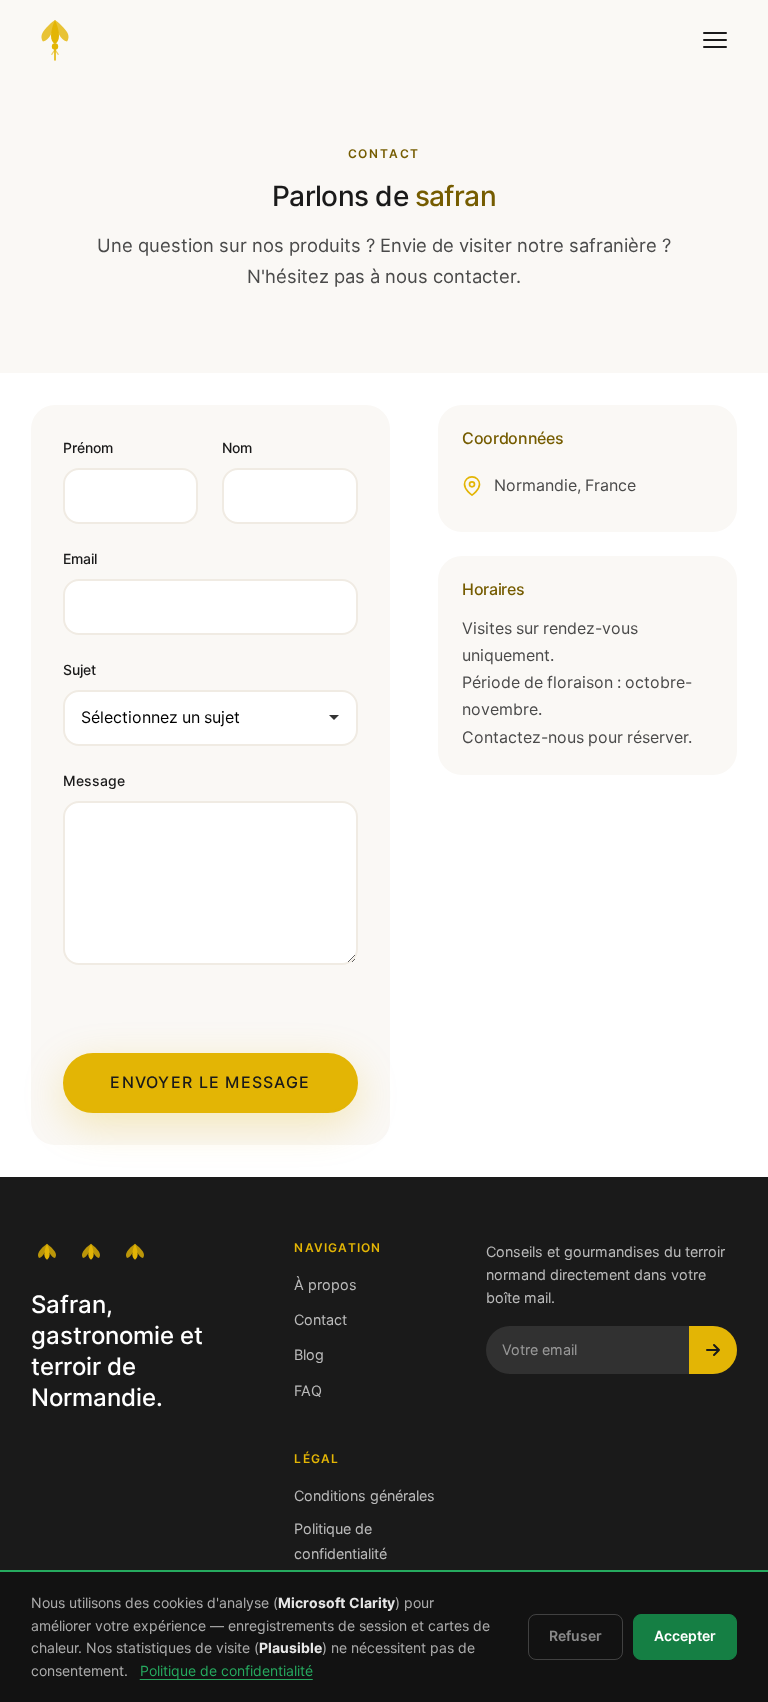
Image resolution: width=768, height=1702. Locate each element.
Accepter (685, 1636)
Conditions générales (364, 1496)
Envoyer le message (210, 1082)
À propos (325, 1285)
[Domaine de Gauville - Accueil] (55, 40)
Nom (237, 448)
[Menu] (715, 40)
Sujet (79, 670)
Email (80, 559)
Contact (320, 1320)
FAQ (308, 1391)
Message (94, 781)
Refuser (575, 1636)
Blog (309, 1355)
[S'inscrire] (713, 1350)
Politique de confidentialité (340, 1541)
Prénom (88, 448)
